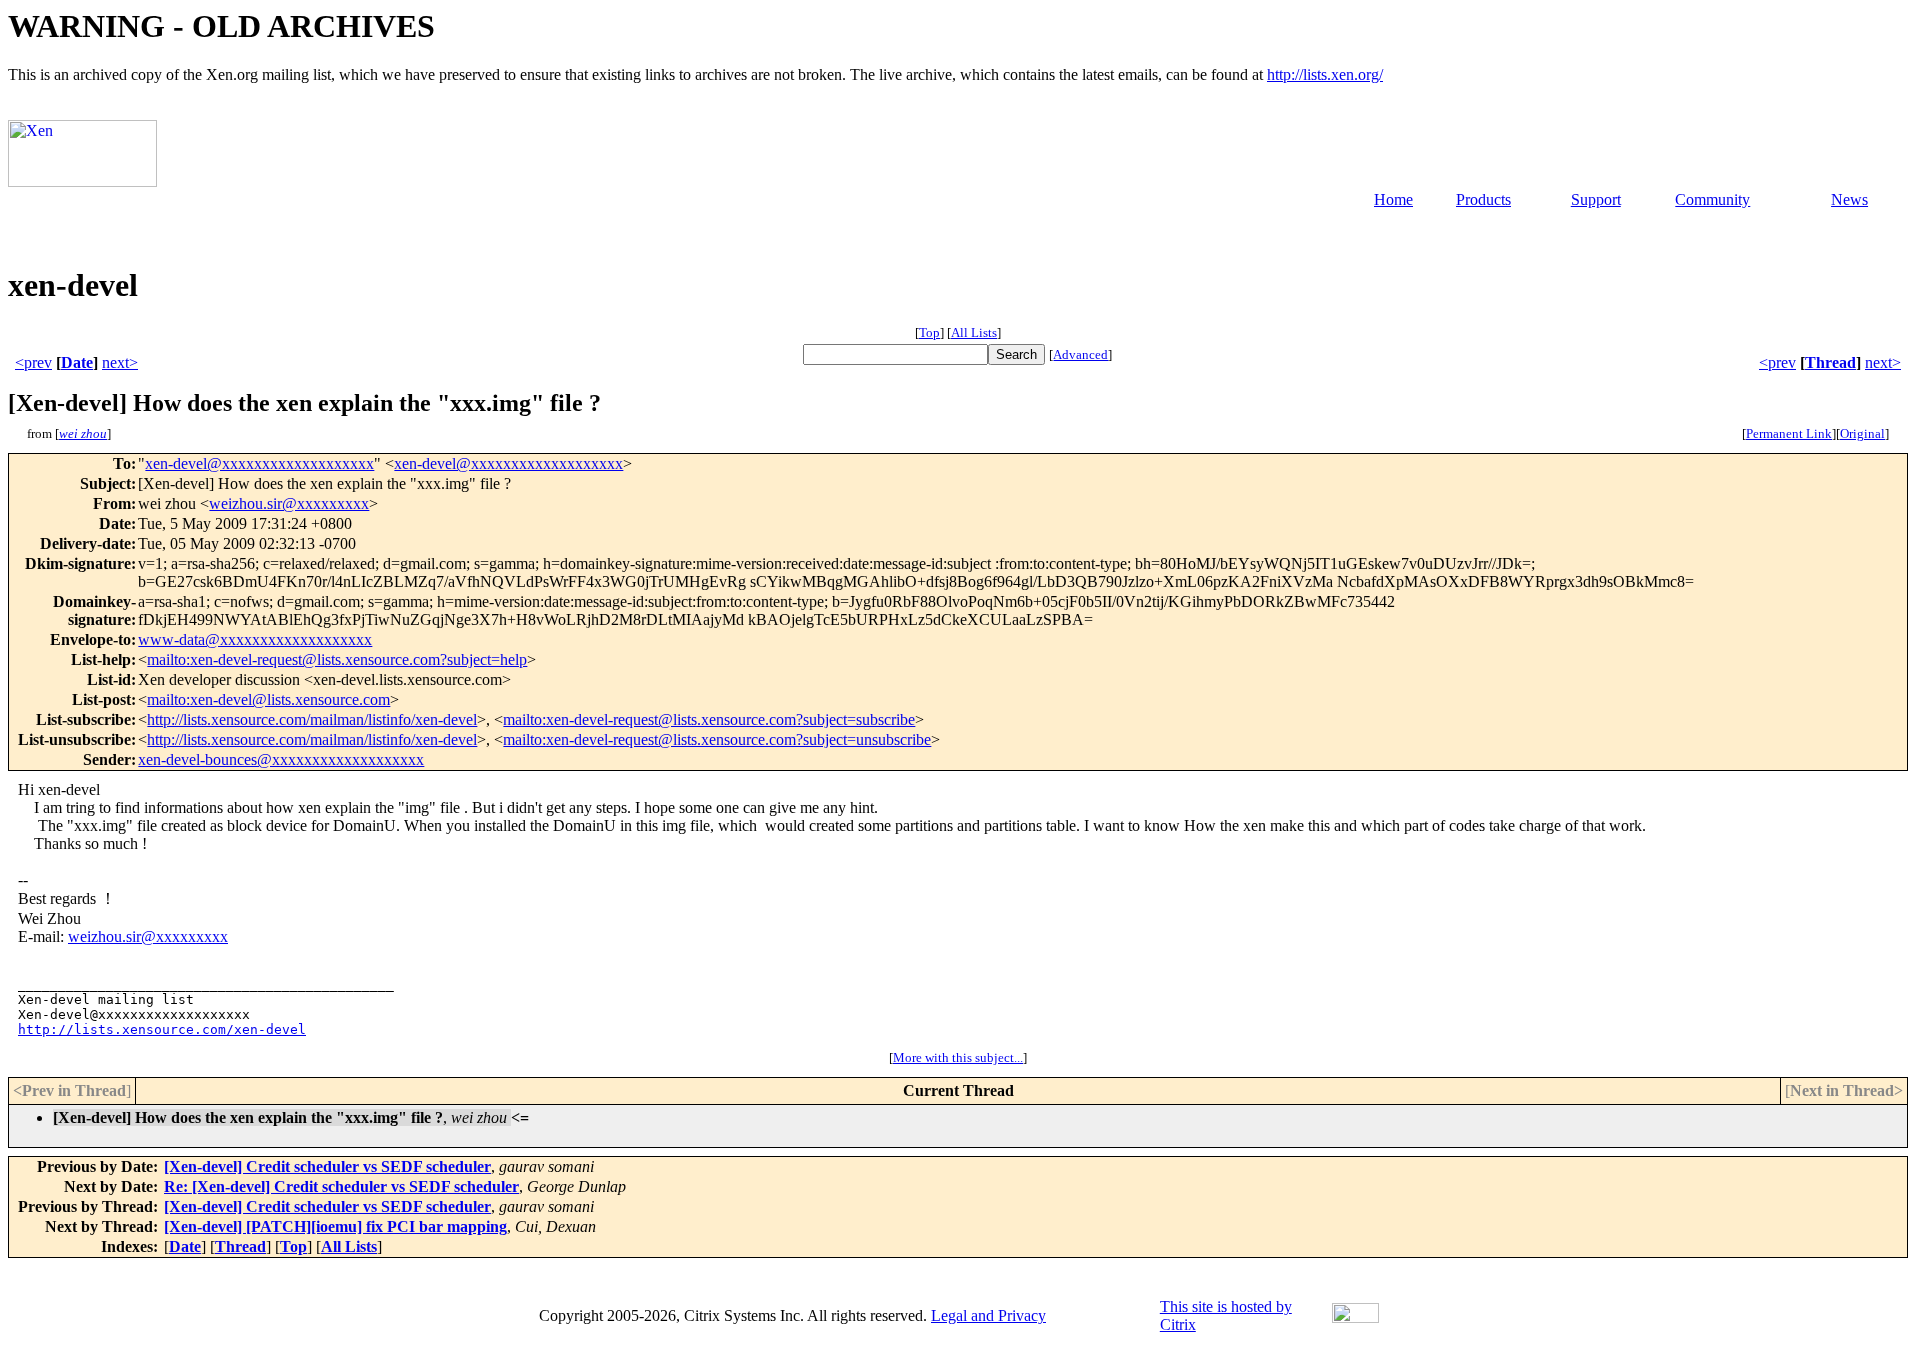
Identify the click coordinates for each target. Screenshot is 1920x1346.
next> (120, 362)
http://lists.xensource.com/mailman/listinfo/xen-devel (312, 719)
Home (1393, 199)
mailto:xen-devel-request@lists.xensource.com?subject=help (337, 659)
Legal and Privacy (988, 1315)
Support (1596, 199)
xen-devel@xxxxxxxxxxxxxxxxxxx (259, 463)
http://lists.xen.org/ (1325, 74)
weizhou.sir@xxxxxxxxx (289, 503)
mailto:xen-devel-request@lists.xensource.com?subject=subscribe (709, 719)
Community (1712, 199)
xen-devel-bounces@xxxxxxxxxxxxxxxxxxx (281, 759)
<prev (33, 362)
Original (1862, 433)
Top (929, 332)
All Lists (974, 332)
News (1849, 199)
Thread (1830, 362)
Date (77, 362)
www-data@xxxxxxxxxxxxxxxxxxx (255, 639)
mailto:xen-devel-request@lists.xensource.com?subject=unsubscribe (717, 739)
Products (1483, 199)
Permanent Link (1789, 433)
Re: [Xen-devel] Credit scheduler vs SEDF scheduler (341, 1186)
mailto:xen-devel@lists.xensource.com (268, 699)
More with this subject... (958, 1057)
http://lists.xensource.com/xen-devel (162, 1029)
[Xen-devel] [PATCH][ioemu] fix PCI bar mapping (335, 1226)
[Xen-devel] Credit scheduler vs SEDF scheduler (327, 1166)
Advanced (1080, 354)
